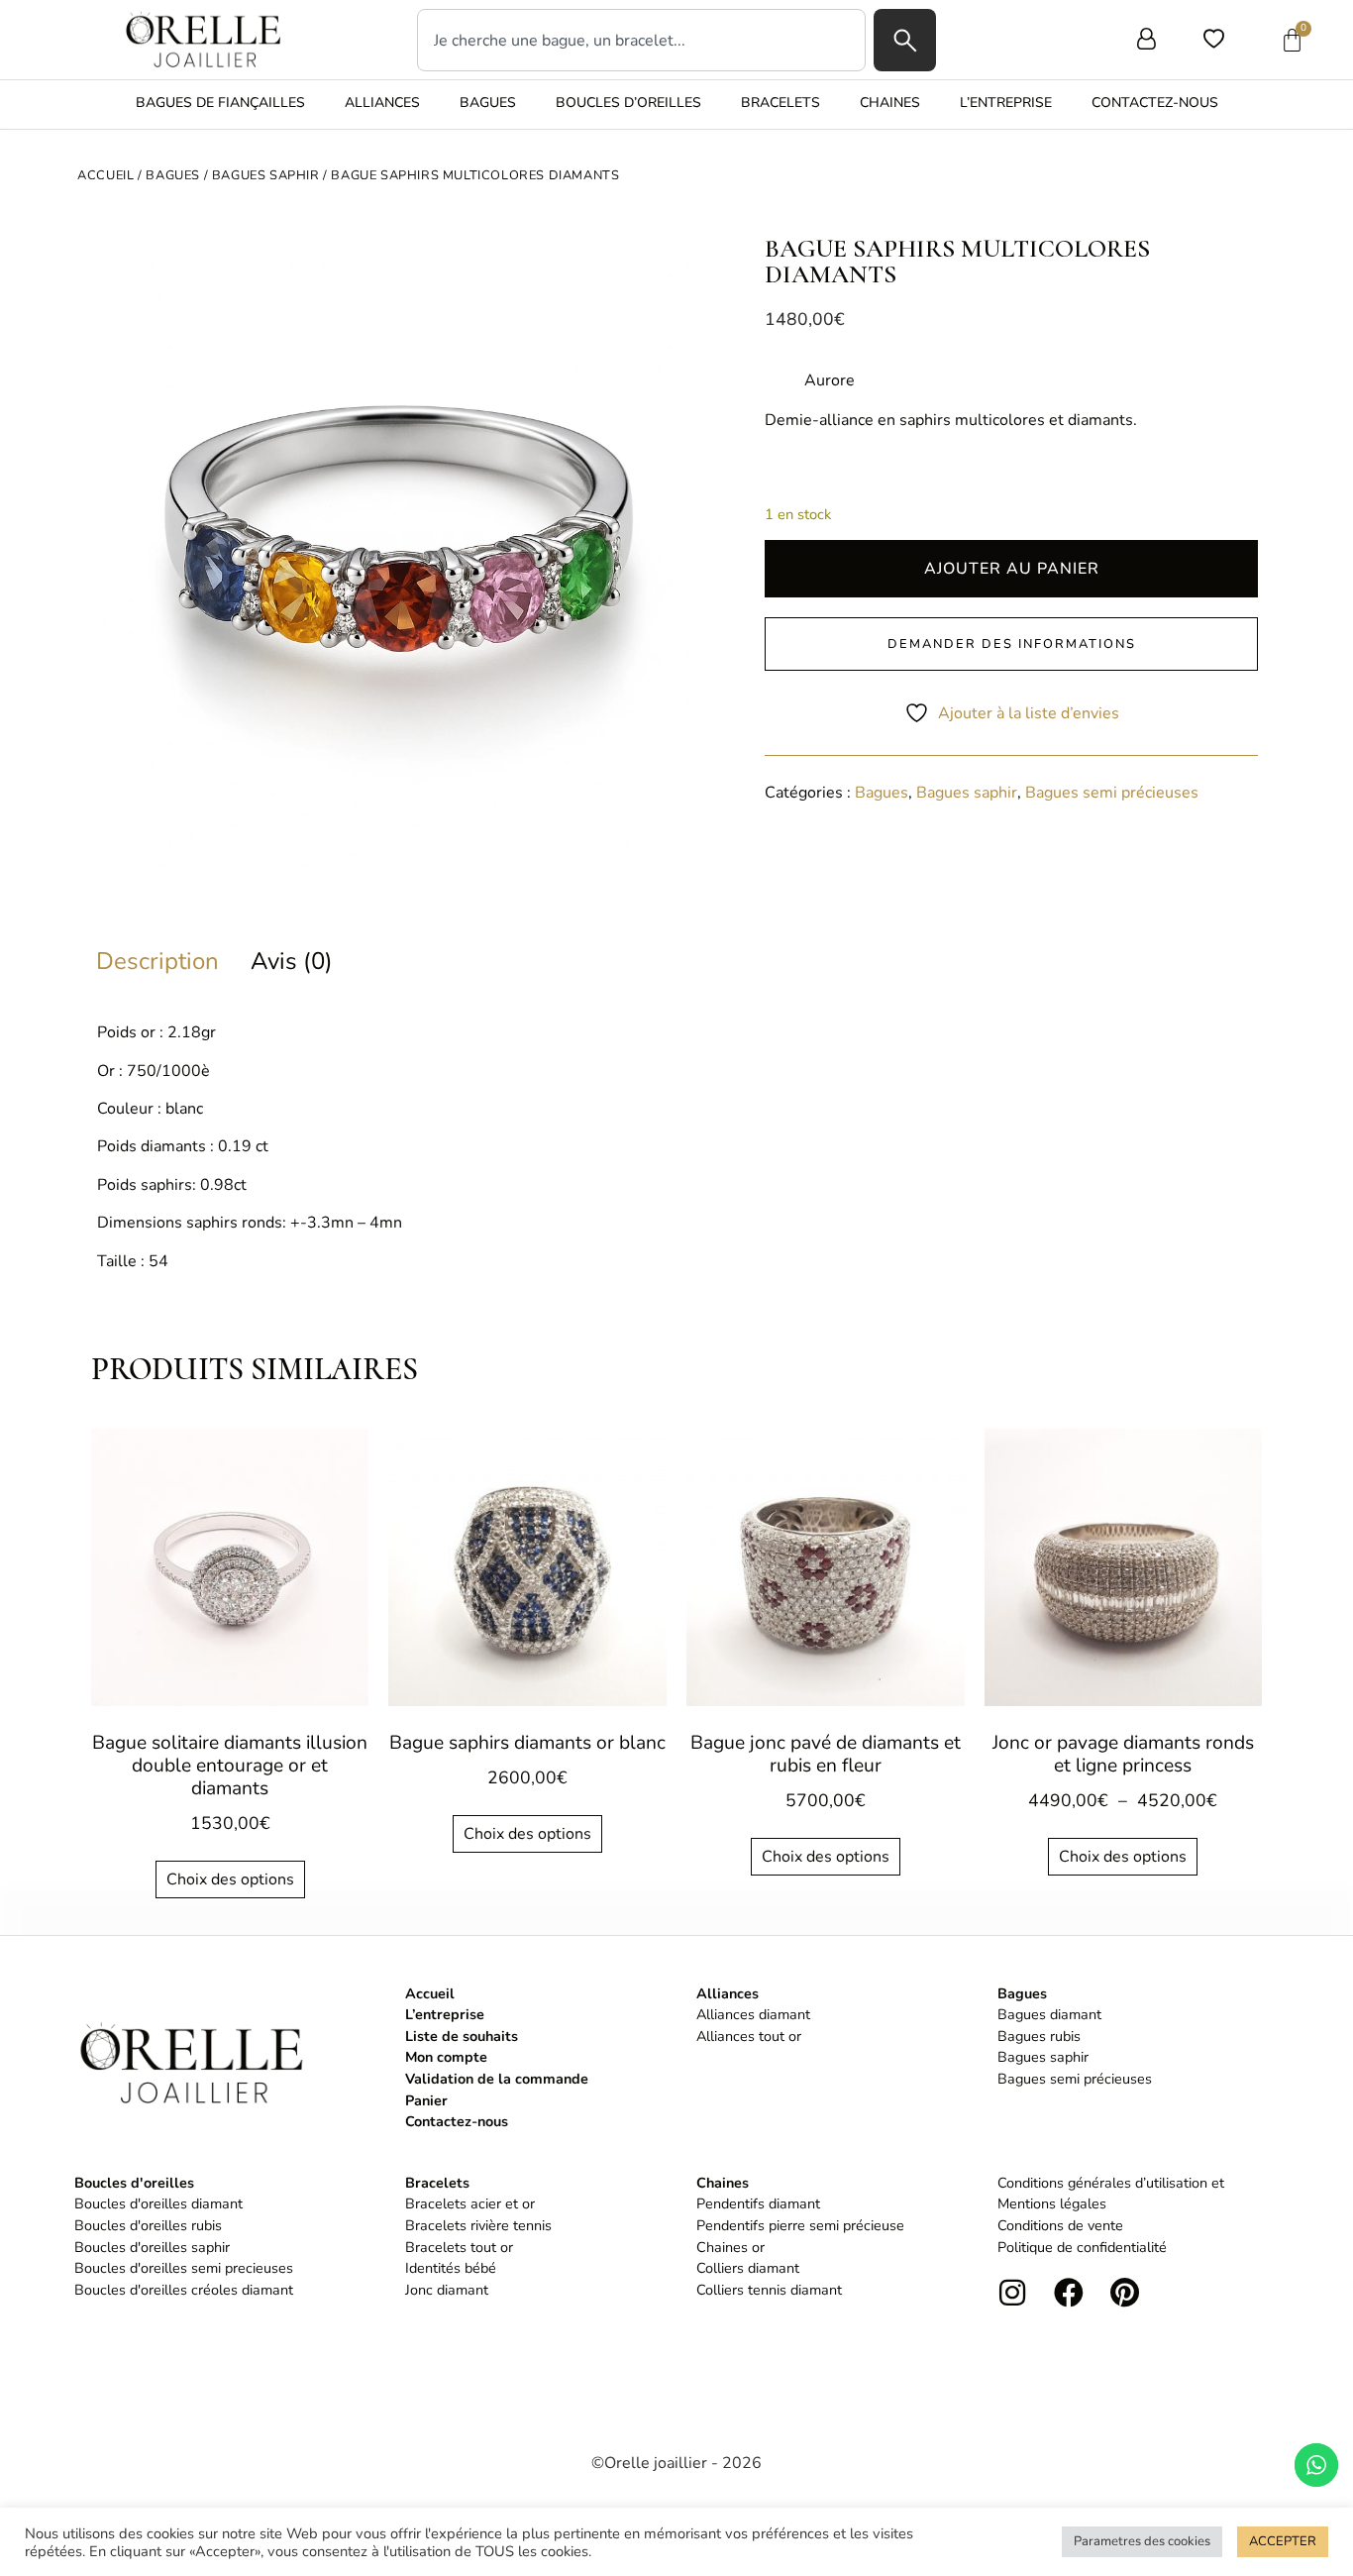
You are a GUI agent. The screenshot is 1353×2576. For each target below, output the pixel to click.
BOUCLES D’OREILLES (628, 103)
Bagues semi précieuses (1112, 793)
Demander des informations (1012, 644)
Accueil (105, 175)
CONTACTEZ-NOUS (1155, 103)
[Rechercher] (905, 40)
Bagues (173, 175)
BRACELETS (781, 103)
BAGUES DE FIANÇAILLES (220, 103)
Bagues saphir (266, 175)
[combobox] (641, 40)
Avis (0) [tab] (292, 959)
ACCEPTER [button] (1283, 2541)
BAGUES (488, 103)
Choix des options (230, 1879)
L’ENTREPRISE (1006, 103)
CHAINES (890, 103)
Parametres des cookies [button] (1142, 2541)
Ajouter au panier (1012, 569)
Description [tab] (157, 959)
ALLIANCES (382, 103)
